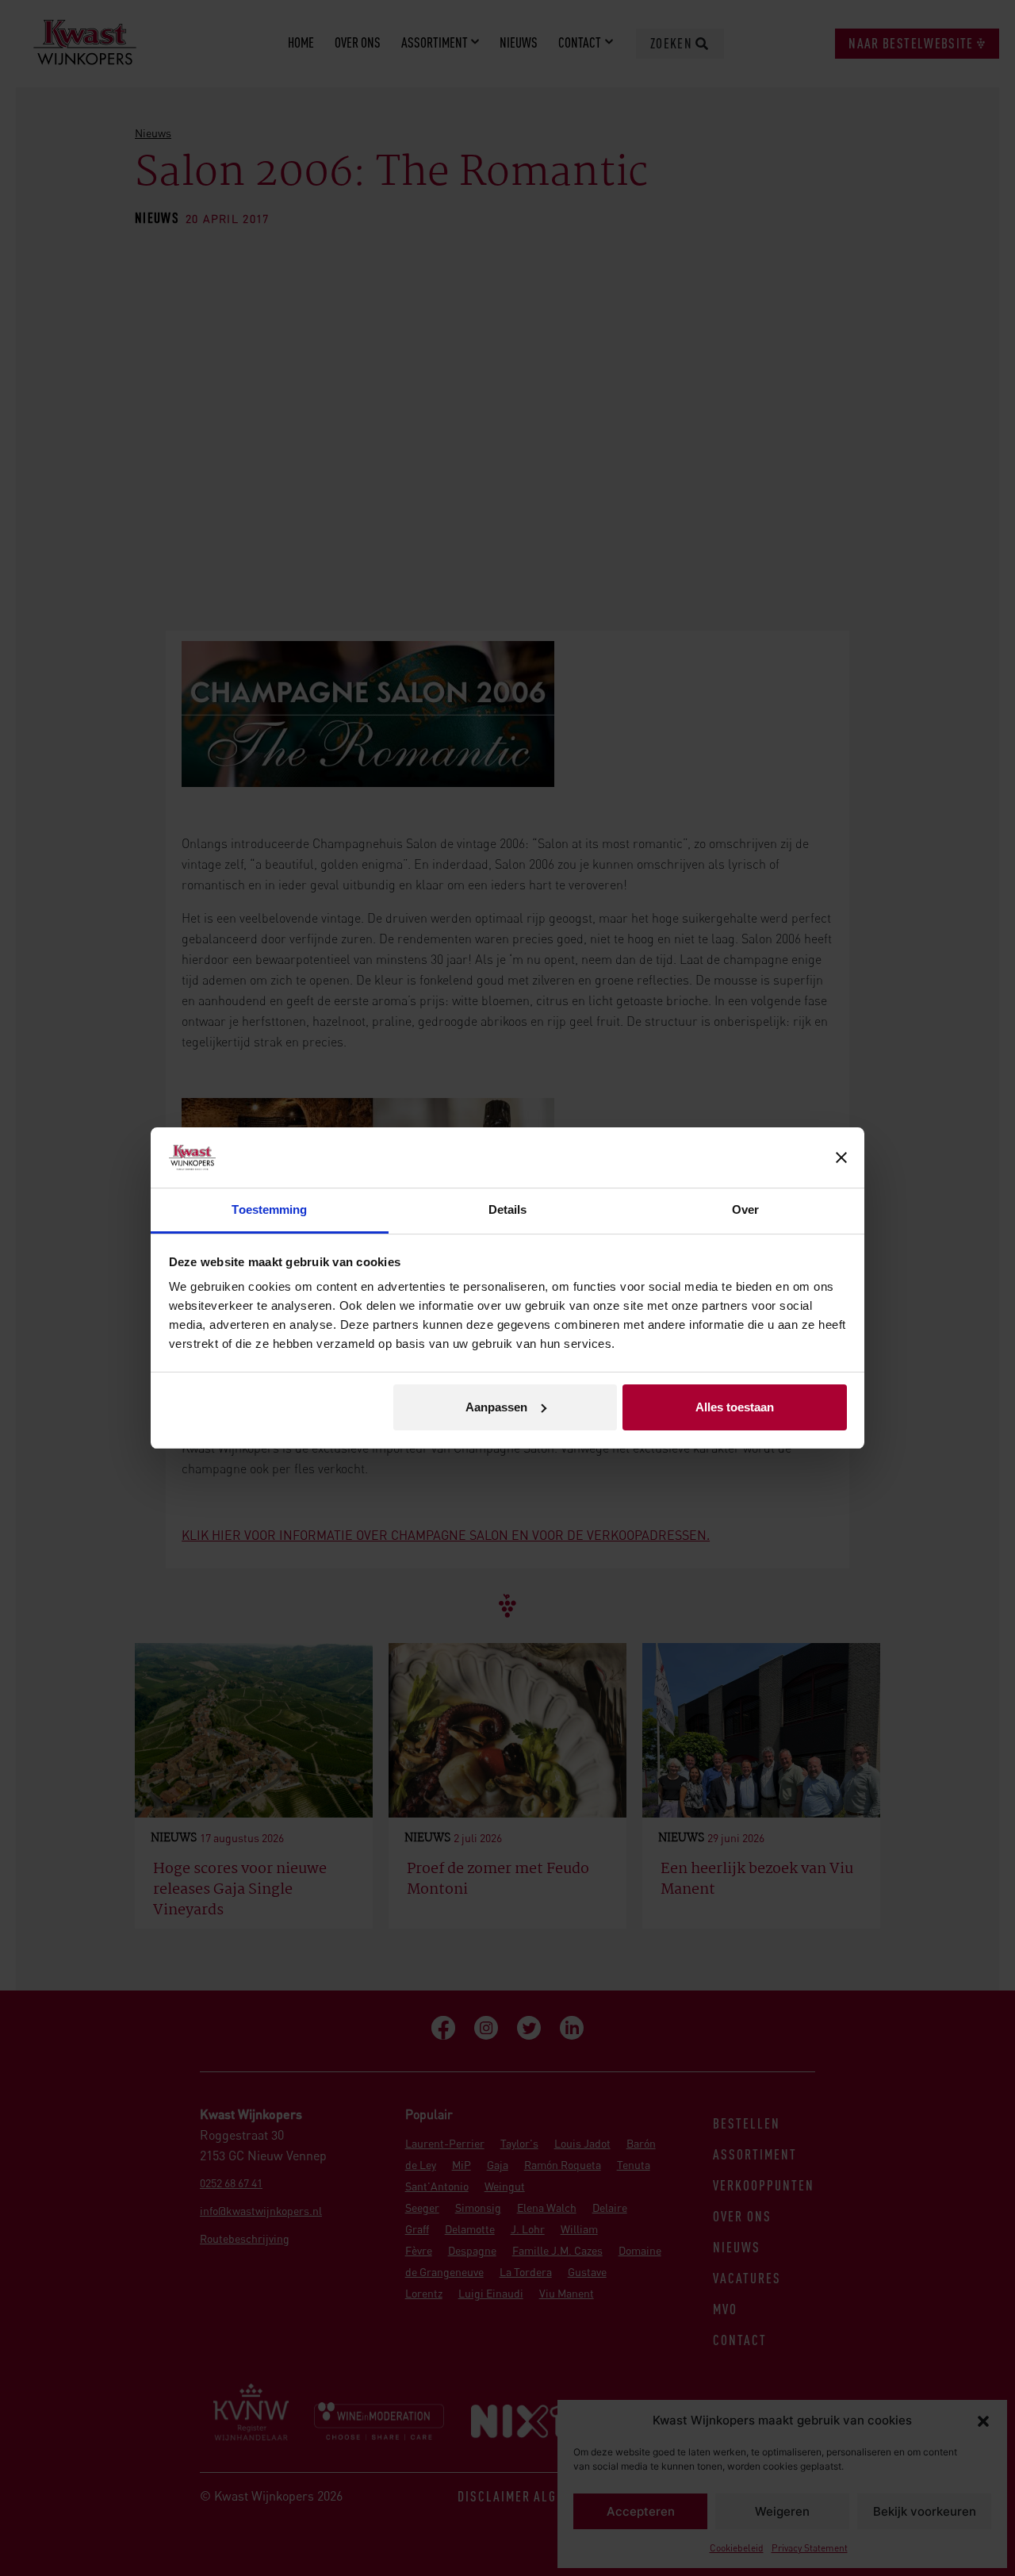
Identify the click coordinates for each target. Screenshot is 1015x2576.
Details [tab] (508, 1209)
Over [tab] (745, 1209)
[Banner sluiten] (841, 1157)
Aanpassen (496, 1407)
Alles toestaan (735, 1407)
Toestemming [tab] (269, 1209)
